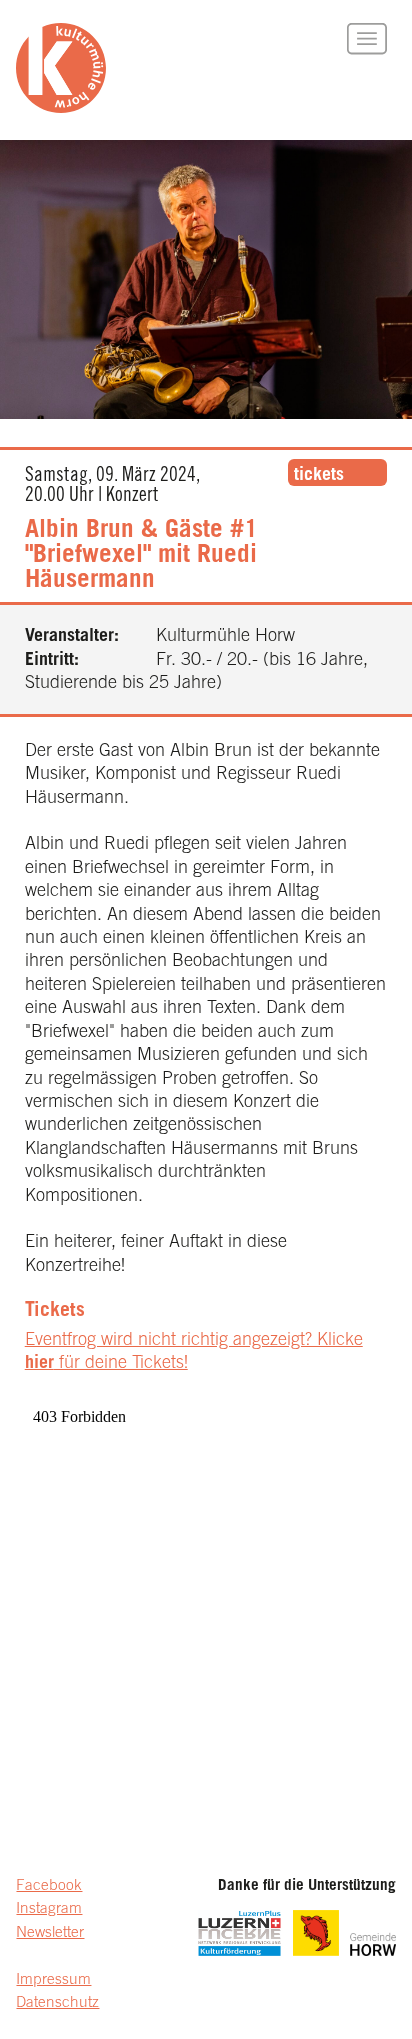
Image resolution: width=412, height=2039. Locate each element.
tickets (319, 476)
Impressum (53, 1980)
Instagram (49, 1909)
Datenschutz (57, 2003)
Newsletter (50, 1933)
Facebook (49, 1886)
